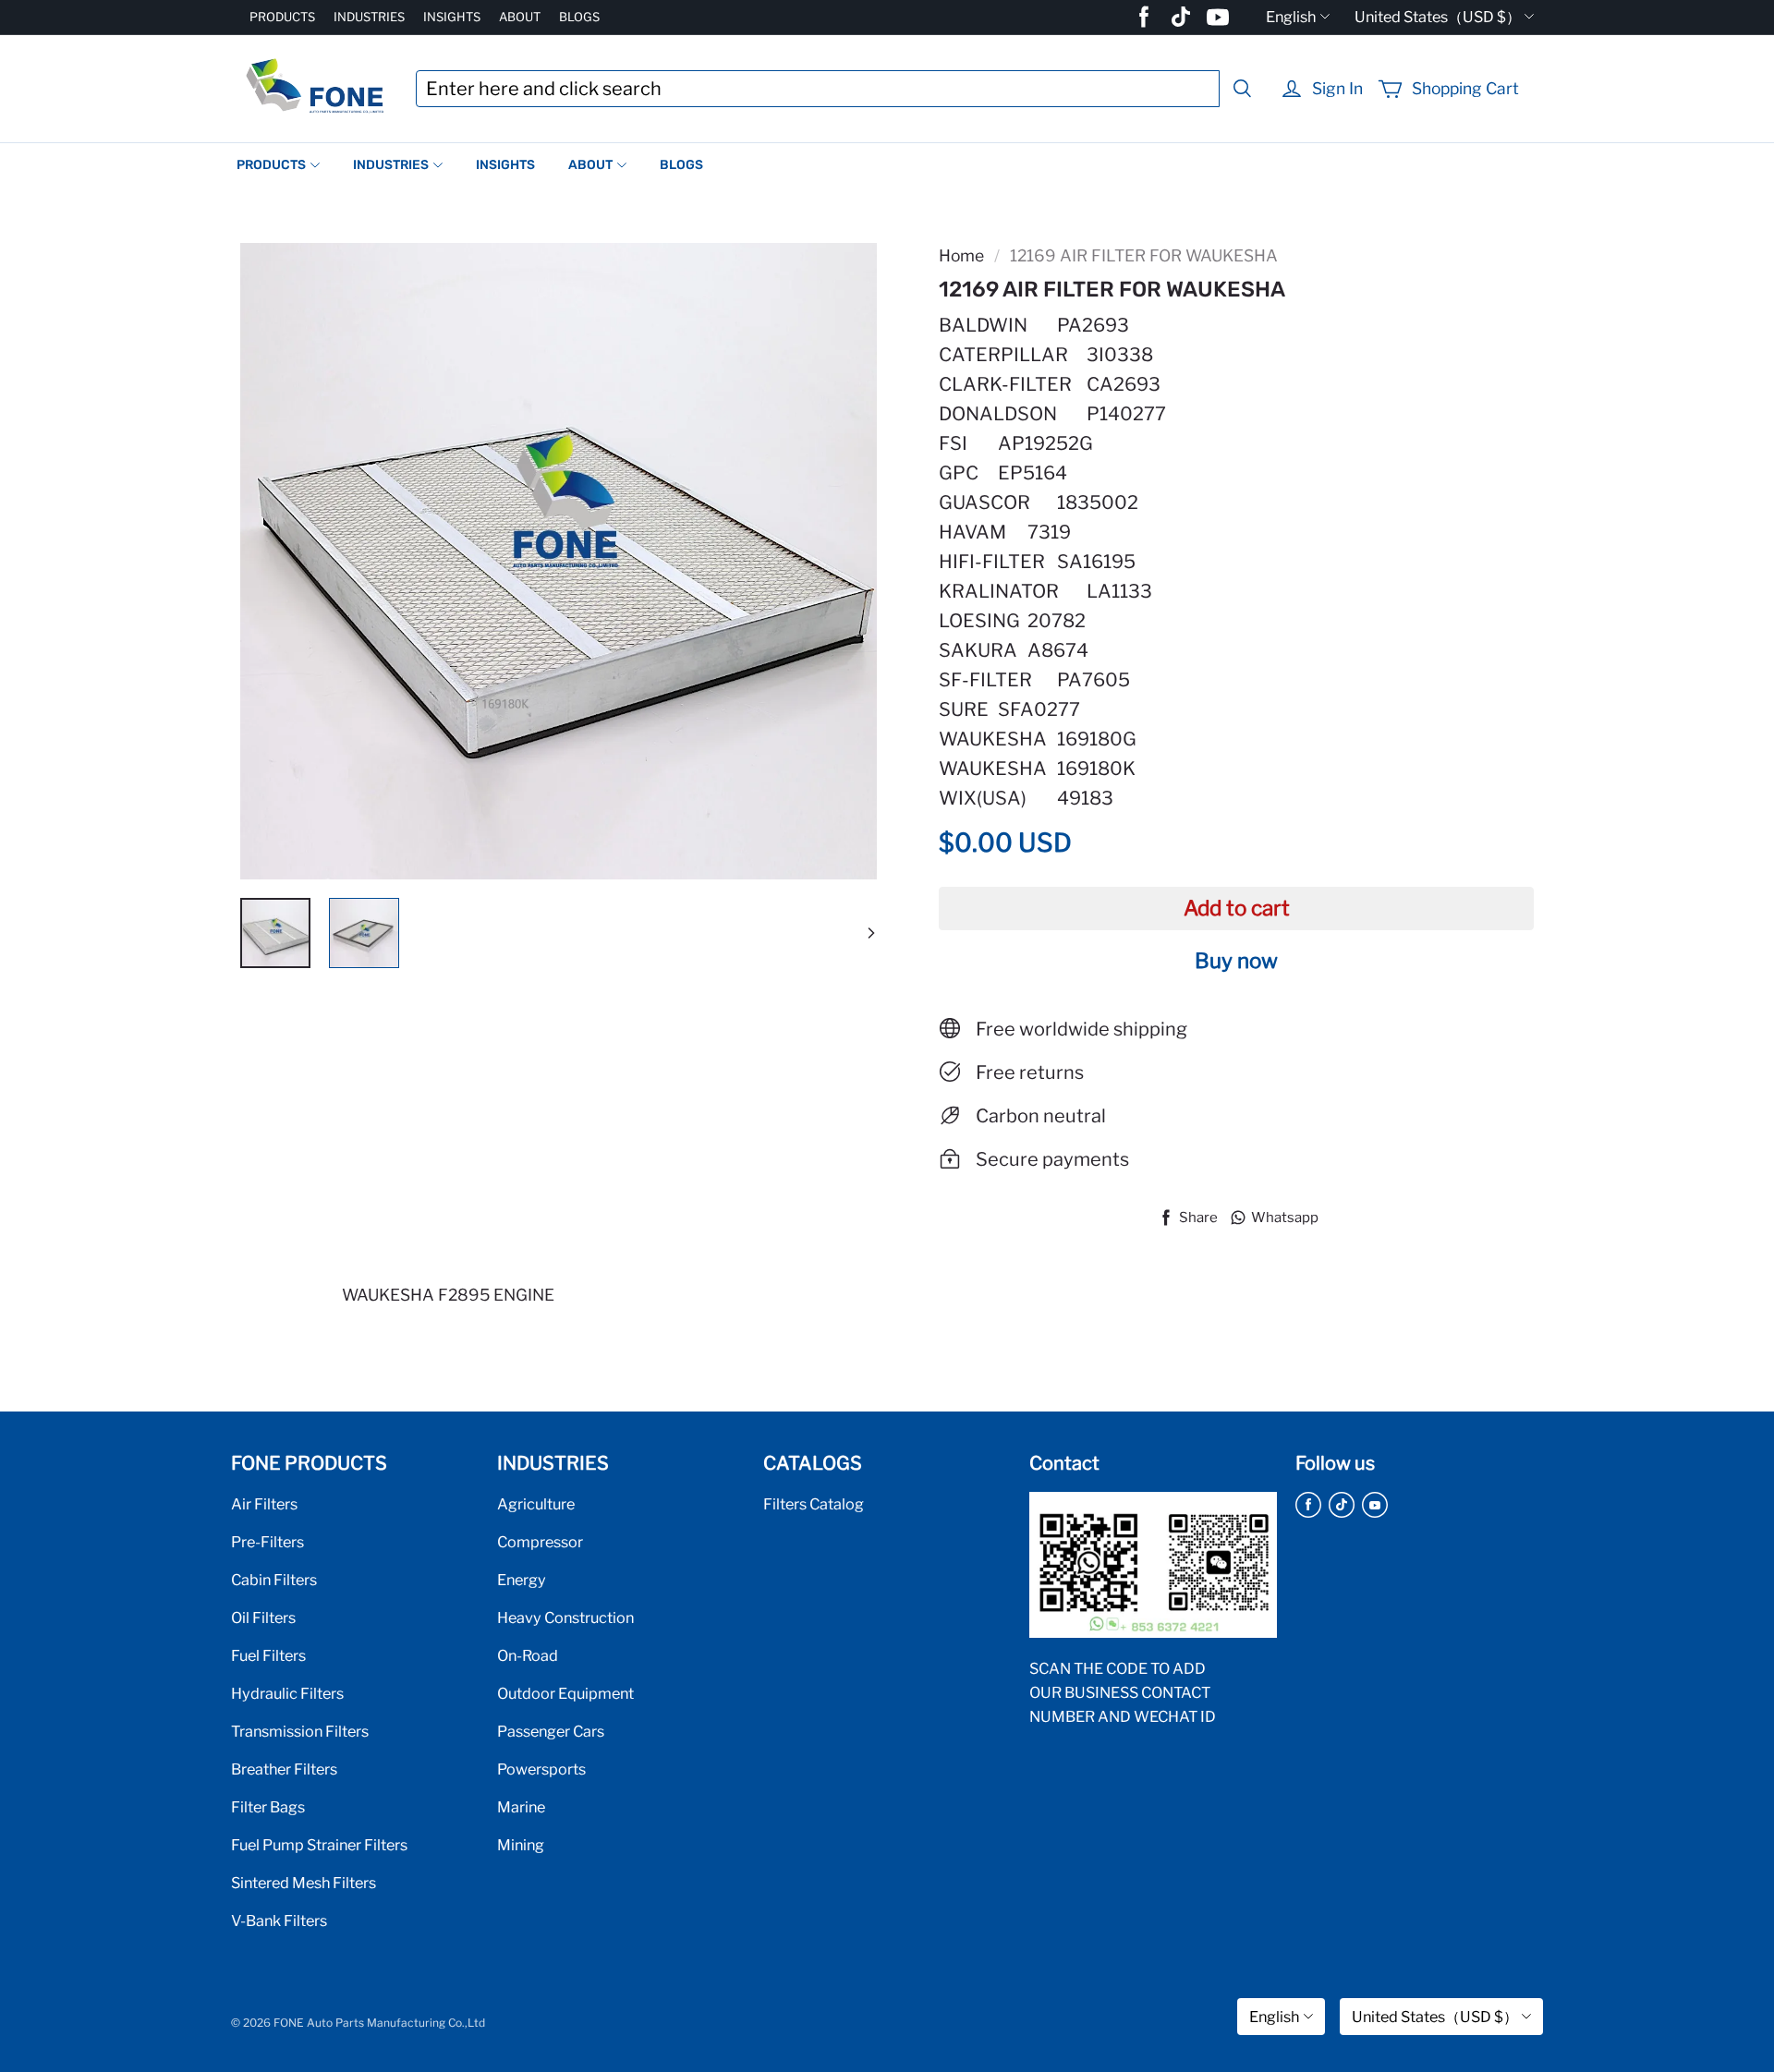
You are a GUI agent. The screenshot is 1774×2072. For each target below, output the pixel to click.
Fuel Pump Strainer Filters (319, 1845)
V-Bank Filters (279, 1921)
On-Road (528, 1655)
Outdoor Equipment (565, 1693)
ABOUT (520, 17)
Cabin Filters (274, 1580)
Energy (522, 1580)
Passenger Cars (551, 1731)
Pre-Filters (267, 1542)
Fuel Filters (268, 1655)
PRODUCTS (282, 17)
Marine (521, 1807)
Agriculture (536, 1504)
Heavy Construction (565, 1618)
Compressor (540, 1542)
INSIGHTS (452, 17)
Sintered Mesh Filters (304, 1883)
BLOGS (579, 17)
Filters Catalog (814, 1504)
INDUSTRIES (369, 17)
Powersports (541, 1769)
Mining (521, 1845)
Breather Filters (284, 1769)
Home (961, 255)
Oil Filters (263, 1618)
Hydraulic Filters (287, 1693)
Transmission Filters (300, 1731)
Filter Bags (268, 1807)
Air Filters (264, 1504)
